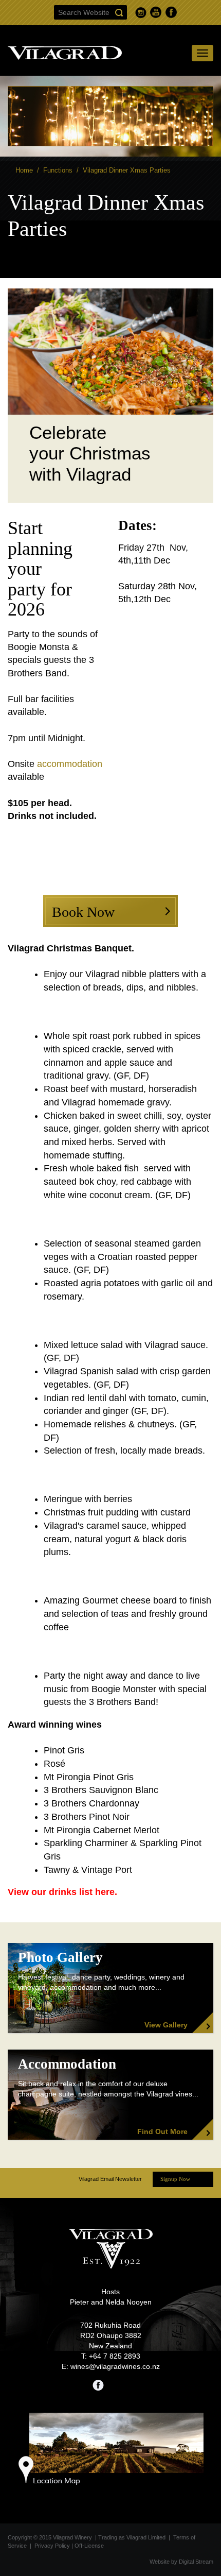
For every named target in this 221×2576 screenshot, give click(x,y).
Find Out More (162, 2131)
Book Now (83, 912)
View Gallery (166, 2025)
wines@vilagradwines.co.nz (115, 2366)
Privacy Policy (52, 2546)
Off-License (89, 2546)
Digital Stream (196, 2562)
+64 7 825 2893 (115, 2356)
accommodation (70, 764)
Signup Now (175, 2179)
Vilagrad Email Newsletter (110, 2179)
